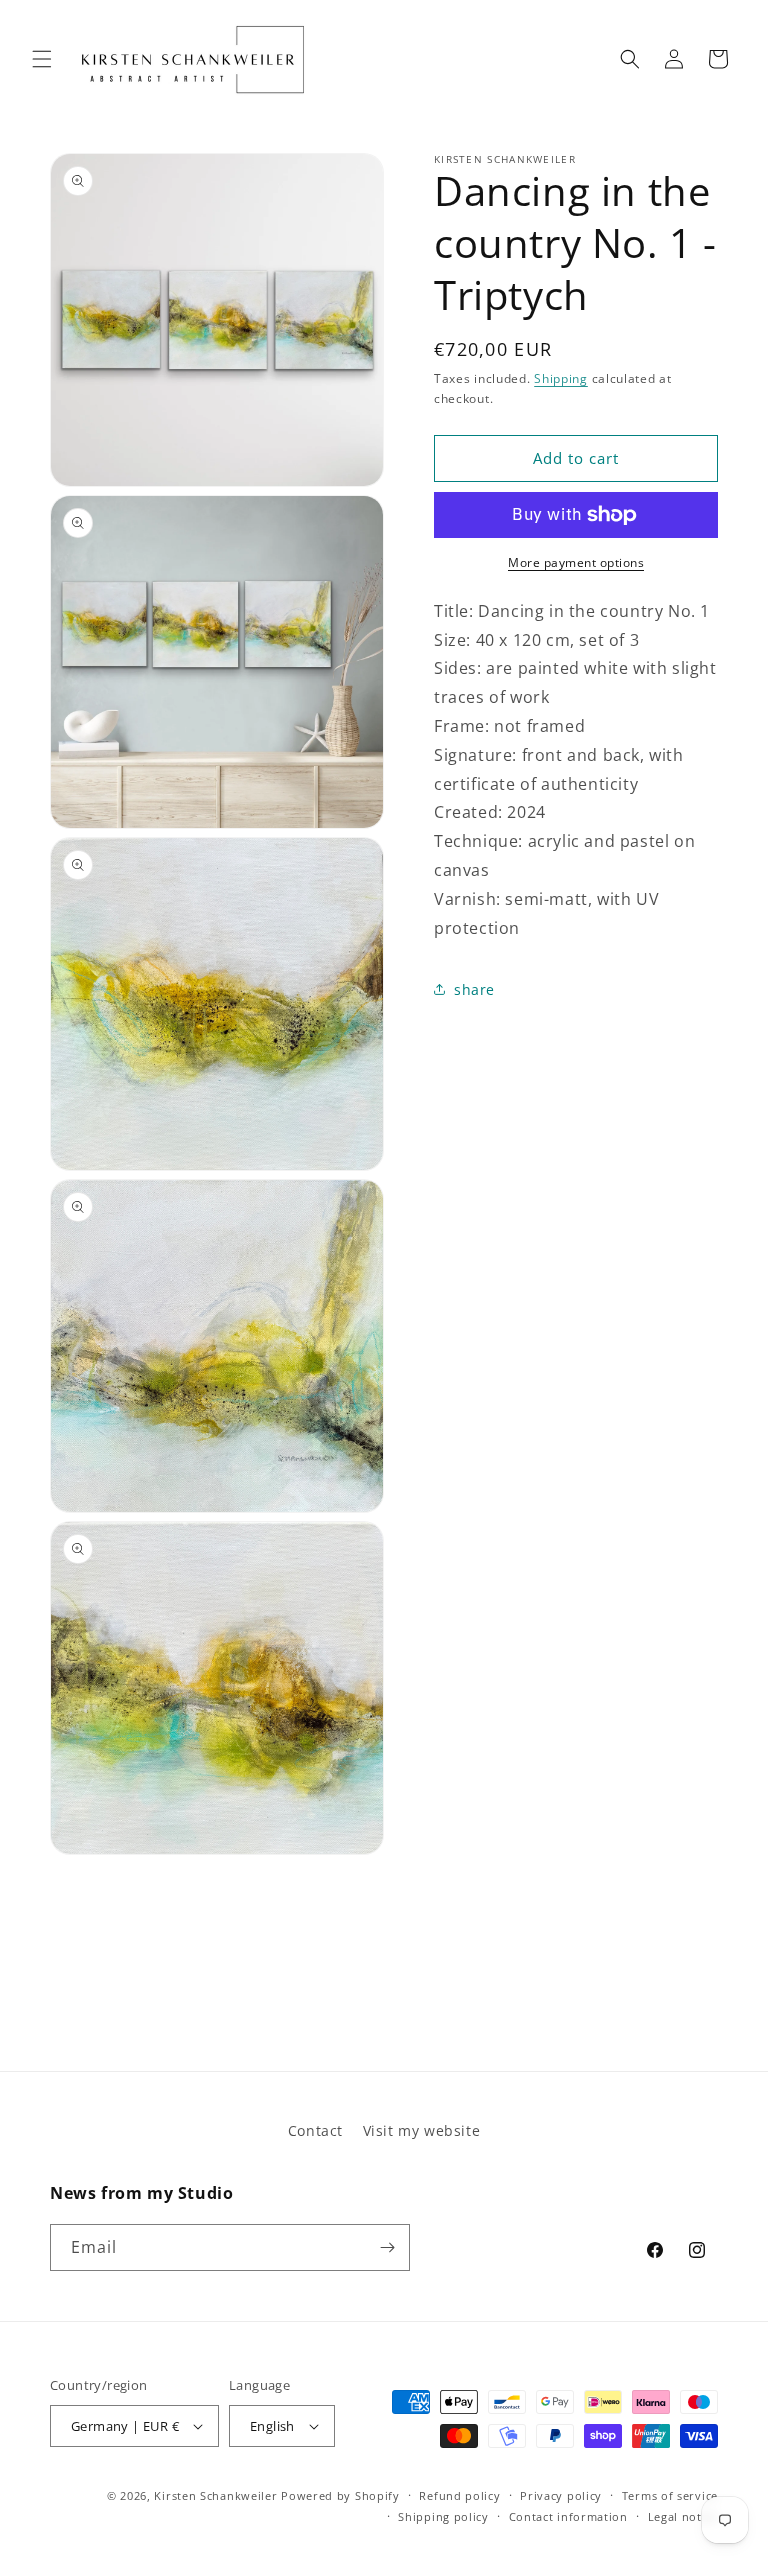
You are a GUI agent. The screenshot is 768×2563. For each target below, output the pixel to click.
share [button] (474, 989)
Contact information (568, 2516)
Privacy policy (561, 2495)
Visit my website (422, 2130)
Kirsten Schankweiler (217, 2495)
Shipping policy (443, 2516)
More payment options (576, 562)
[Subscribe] (387, 2247)
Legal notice (683, 2516)
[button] (42, 59)
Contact (315, 2130)
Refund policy (459, 2495)
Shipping (561, 378)
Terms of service (670, 2495)
